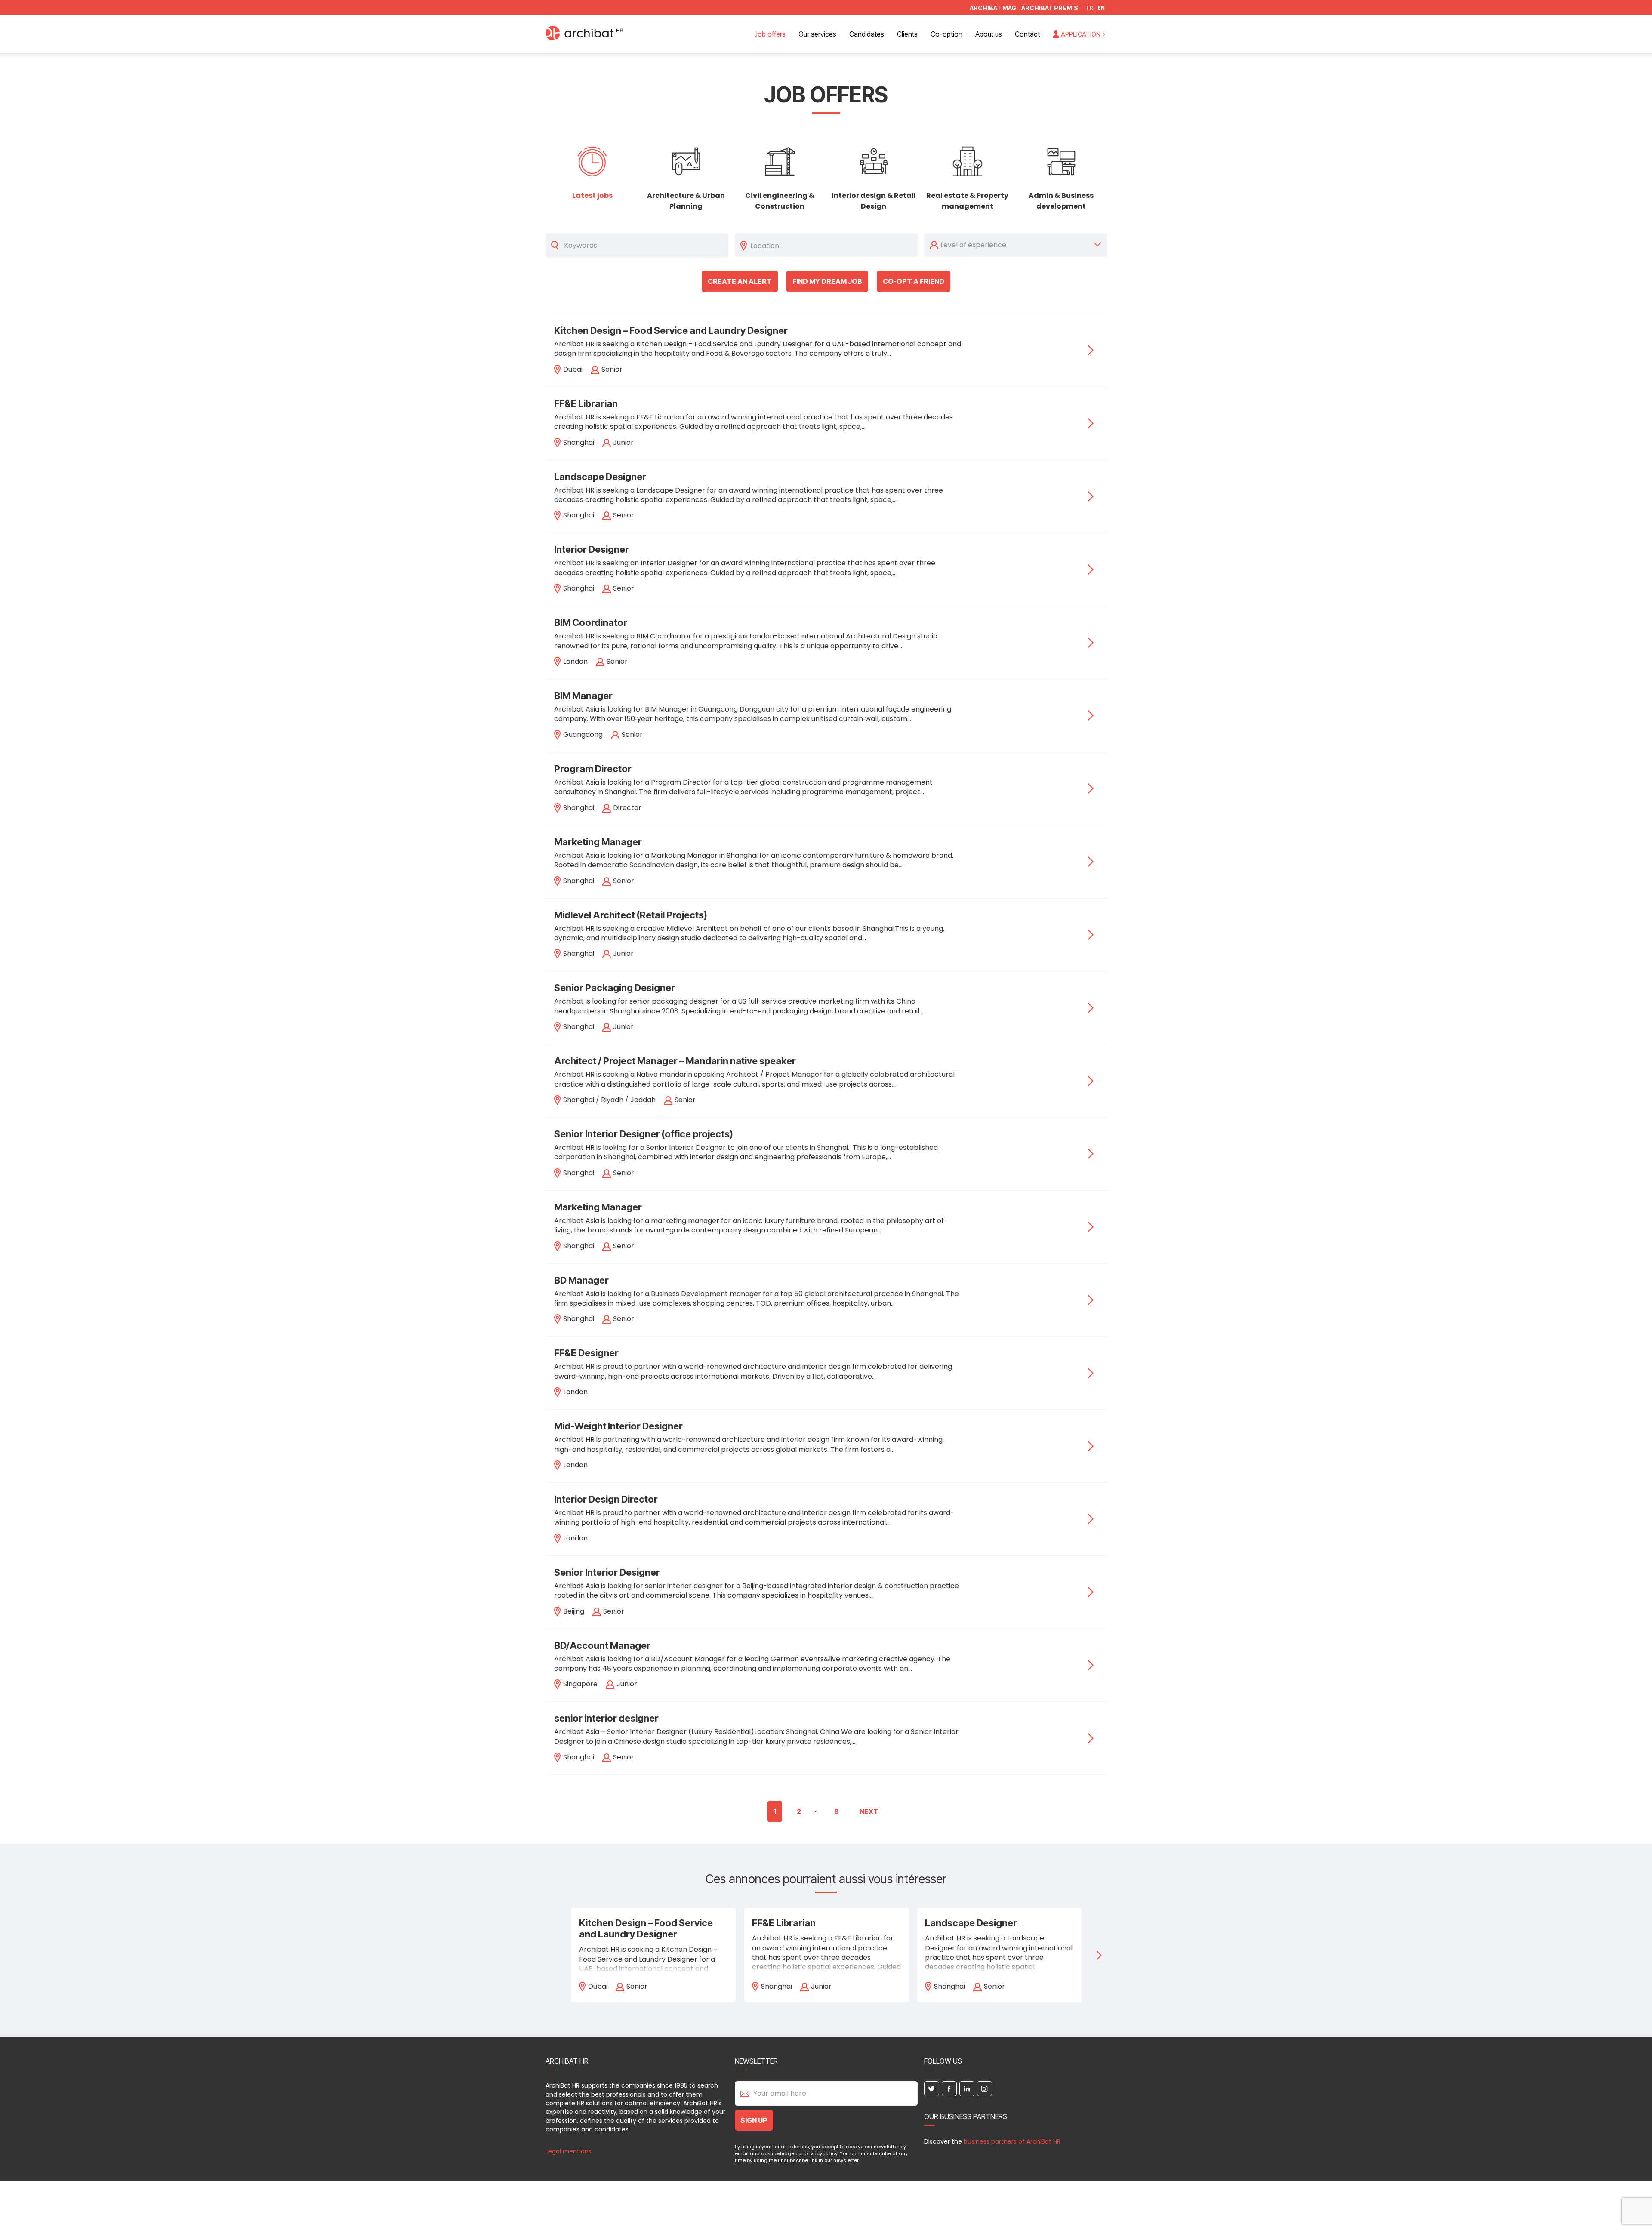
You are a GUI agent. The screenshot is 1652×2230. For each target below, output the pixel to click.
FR (1090, 8)
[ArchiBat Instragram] (985, 2089)
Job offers (770, 34)
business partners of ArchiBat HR (1012, 2141)
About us (989, 34)
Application (1081, 34)
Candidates (867, 34)
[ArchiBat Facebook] (949, 2089)
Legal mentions (569, 2151)
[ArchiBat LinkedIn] (967, 2089)
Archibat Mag (993, 8)
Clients (907, 34)
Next (869, 1811)
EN (1101, 8)
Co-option (946, 34)
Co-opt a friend (914, 281)
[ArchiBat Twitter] (932, 2089)
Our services (817, 34)
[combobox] (832, 245)
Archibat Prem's (1050, 8)
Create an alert (740, 281)
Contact (1027, 34)
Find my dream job (827, 281)
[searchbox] (832, 245)
